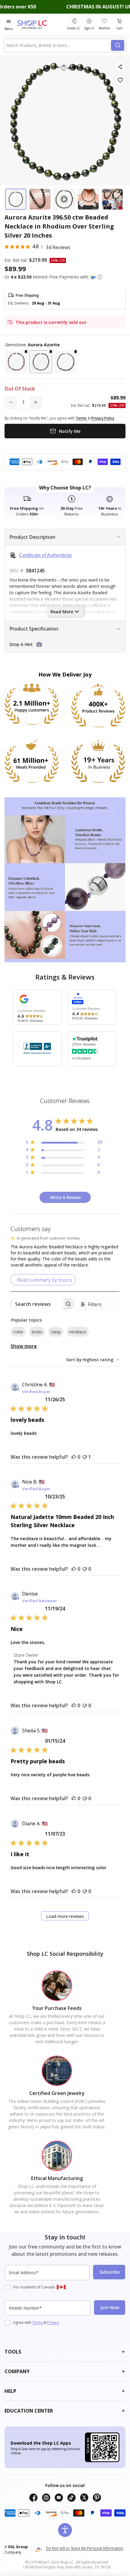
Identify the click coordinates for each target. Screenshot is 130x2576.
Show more (24, 1346)
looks (37, 1332)
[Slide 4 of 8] (88, 199)
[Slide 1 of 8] (16, 199)
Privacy (53, 2322)
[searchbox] (37, 1304)
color (18, 1332)
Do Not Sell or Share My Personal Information (85, 2548)
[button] (100, 277)
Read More (62, 612)
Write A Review (65, 1197)
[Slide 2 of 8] (40, 199)
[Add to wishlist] (120, 80)
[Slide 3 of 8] (64, 199)
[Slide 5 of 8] (112, 199)
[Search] (118, 45)
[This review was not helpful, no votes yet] (85, 1569)
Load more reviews (65, 1916)
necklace (78, 1332)
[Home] (39, 24)
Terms (37, 2322)
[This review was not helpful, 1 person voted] (85, 1457)
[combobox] (58, 45)
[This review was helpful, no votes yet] (74, 1457)
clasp (56, 1332)
